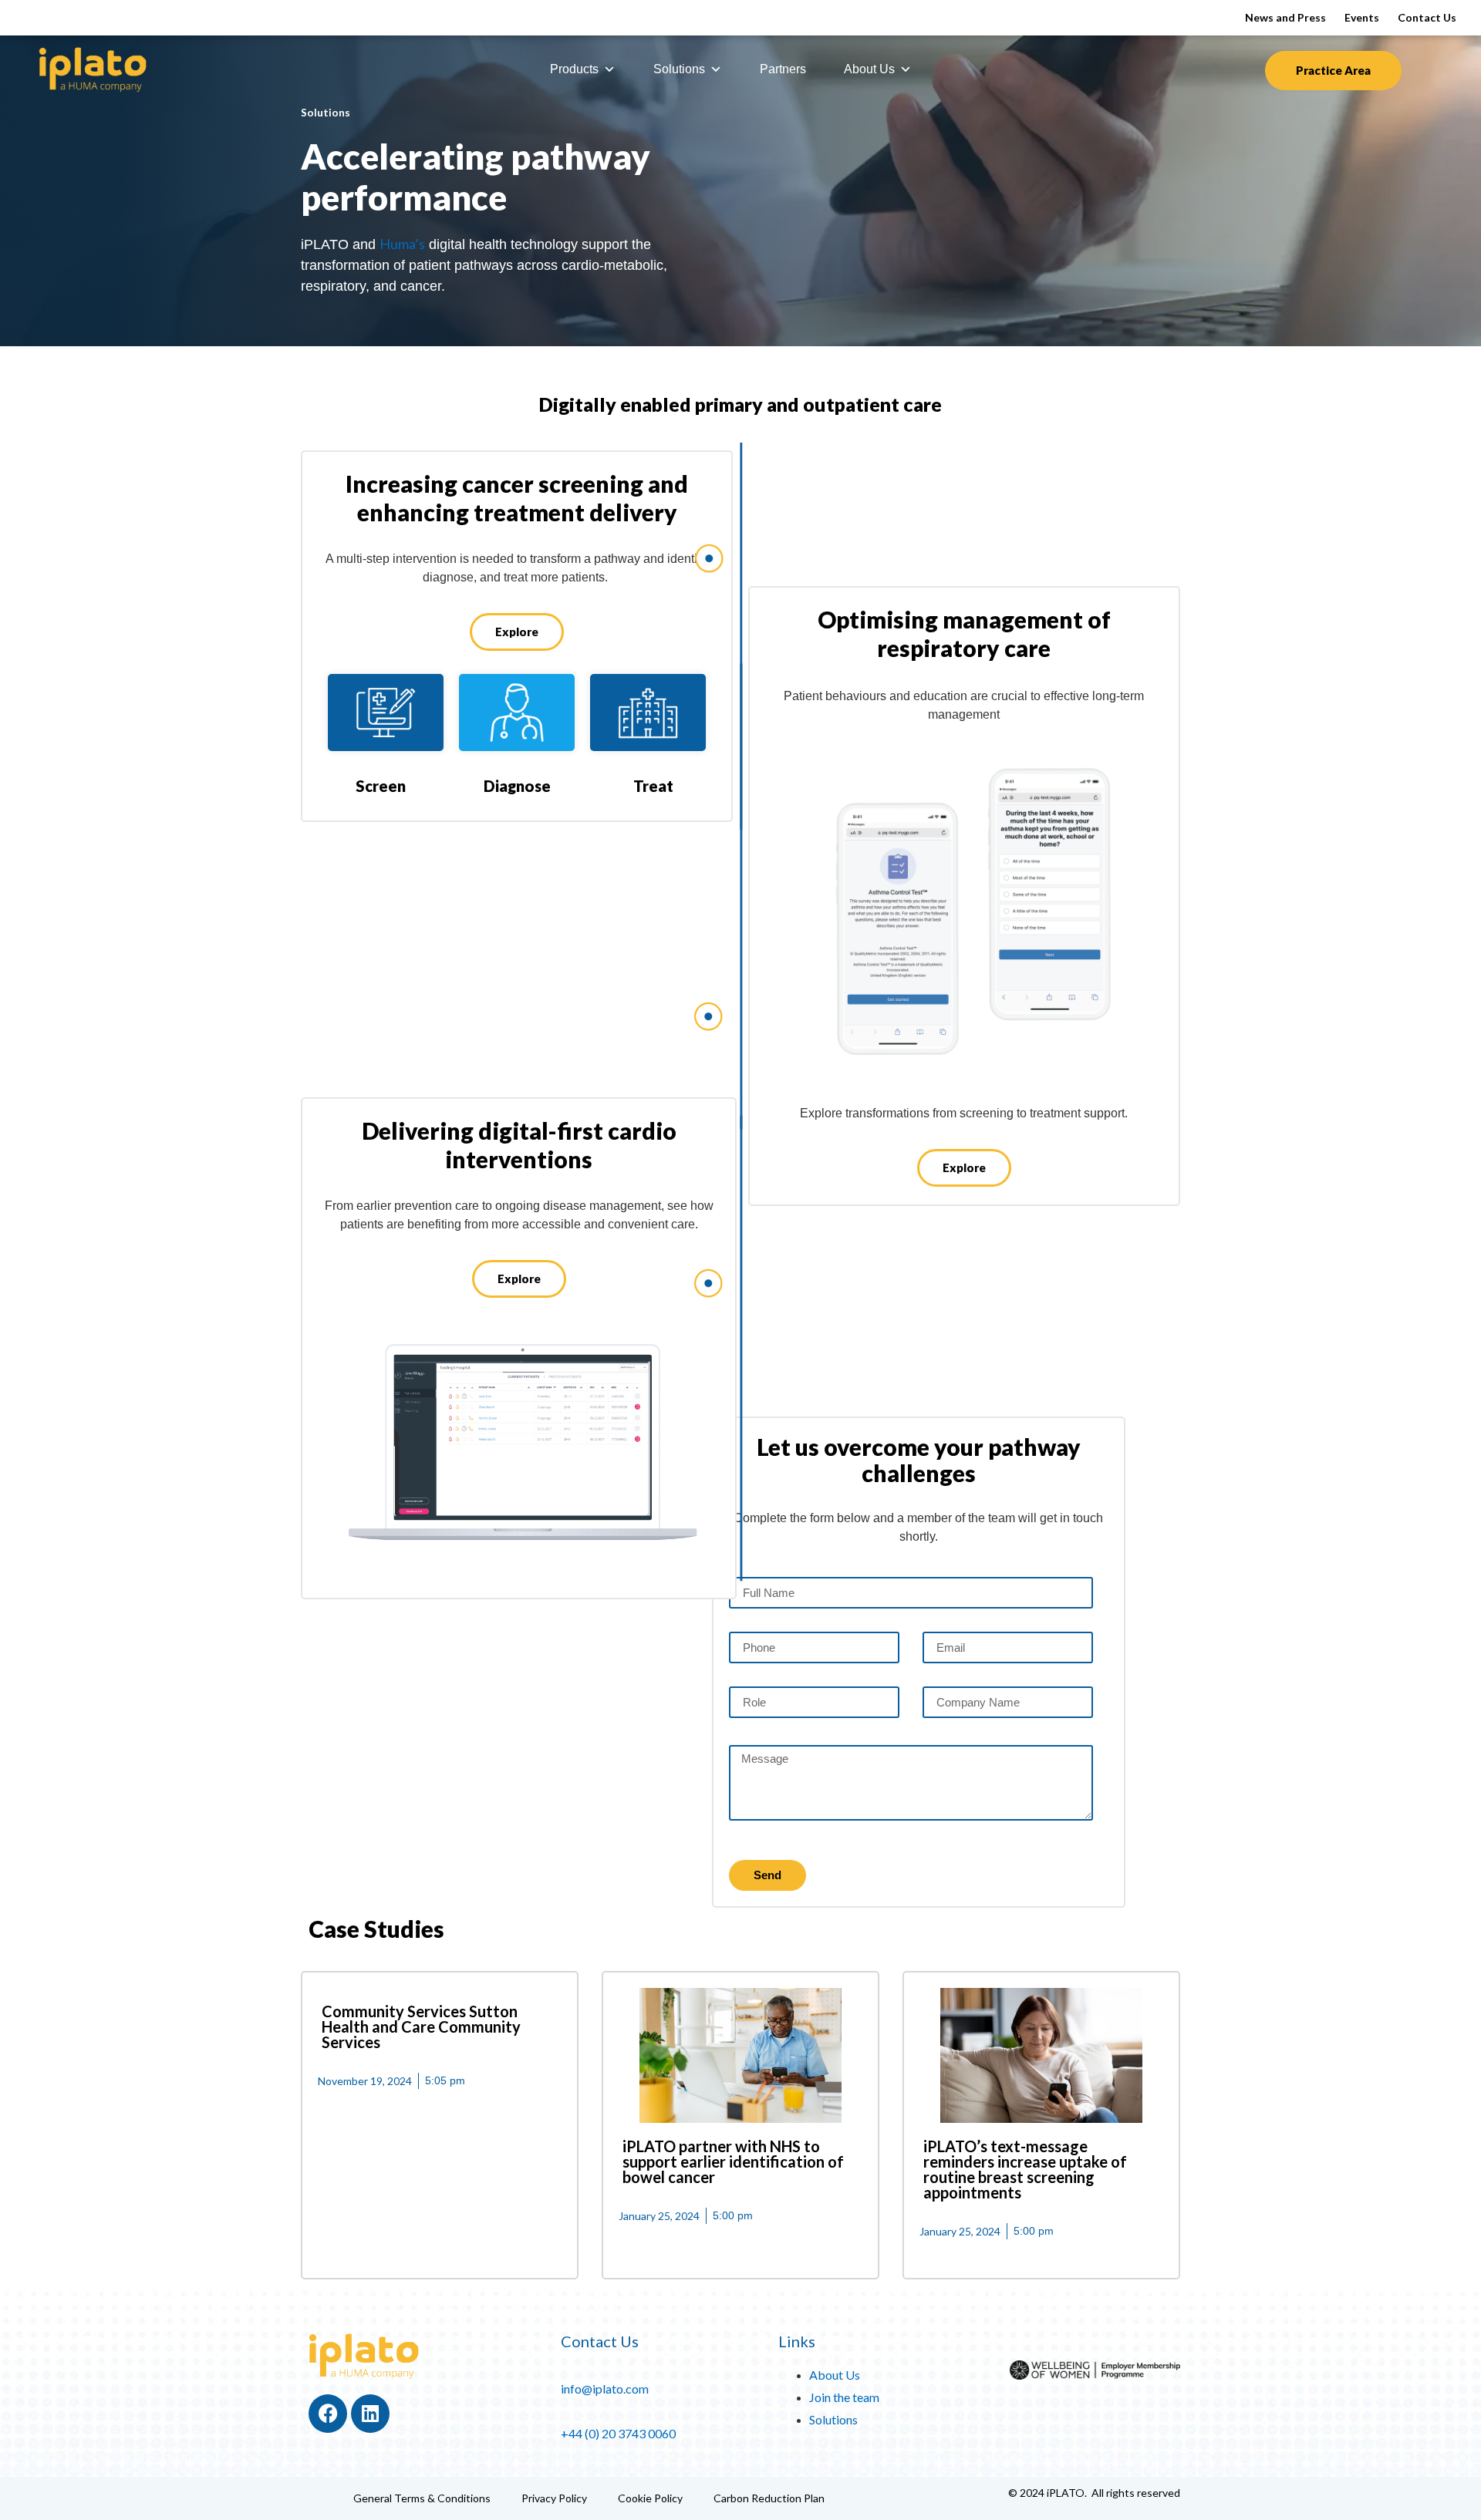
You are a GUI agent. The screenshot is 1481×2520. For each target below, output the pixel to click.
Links (797, 2341)
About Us (869, 69)
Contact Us (1427, 17)
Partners (783, 69)
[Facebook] (328, 2414)
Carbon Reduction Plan (769, 2498)
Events (1362, 17)
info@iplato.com (605, 2389)
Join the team (844, 2397)
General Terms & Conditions (422, 2498)
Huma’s (402, 244)
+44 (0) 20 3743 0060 (618, 2433)
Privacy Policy (554, 2498)
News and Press (1285, 17)
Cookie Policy (650, 2498)
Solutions (679, 69)
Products (574, 69)
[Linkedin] (370, 2414)
